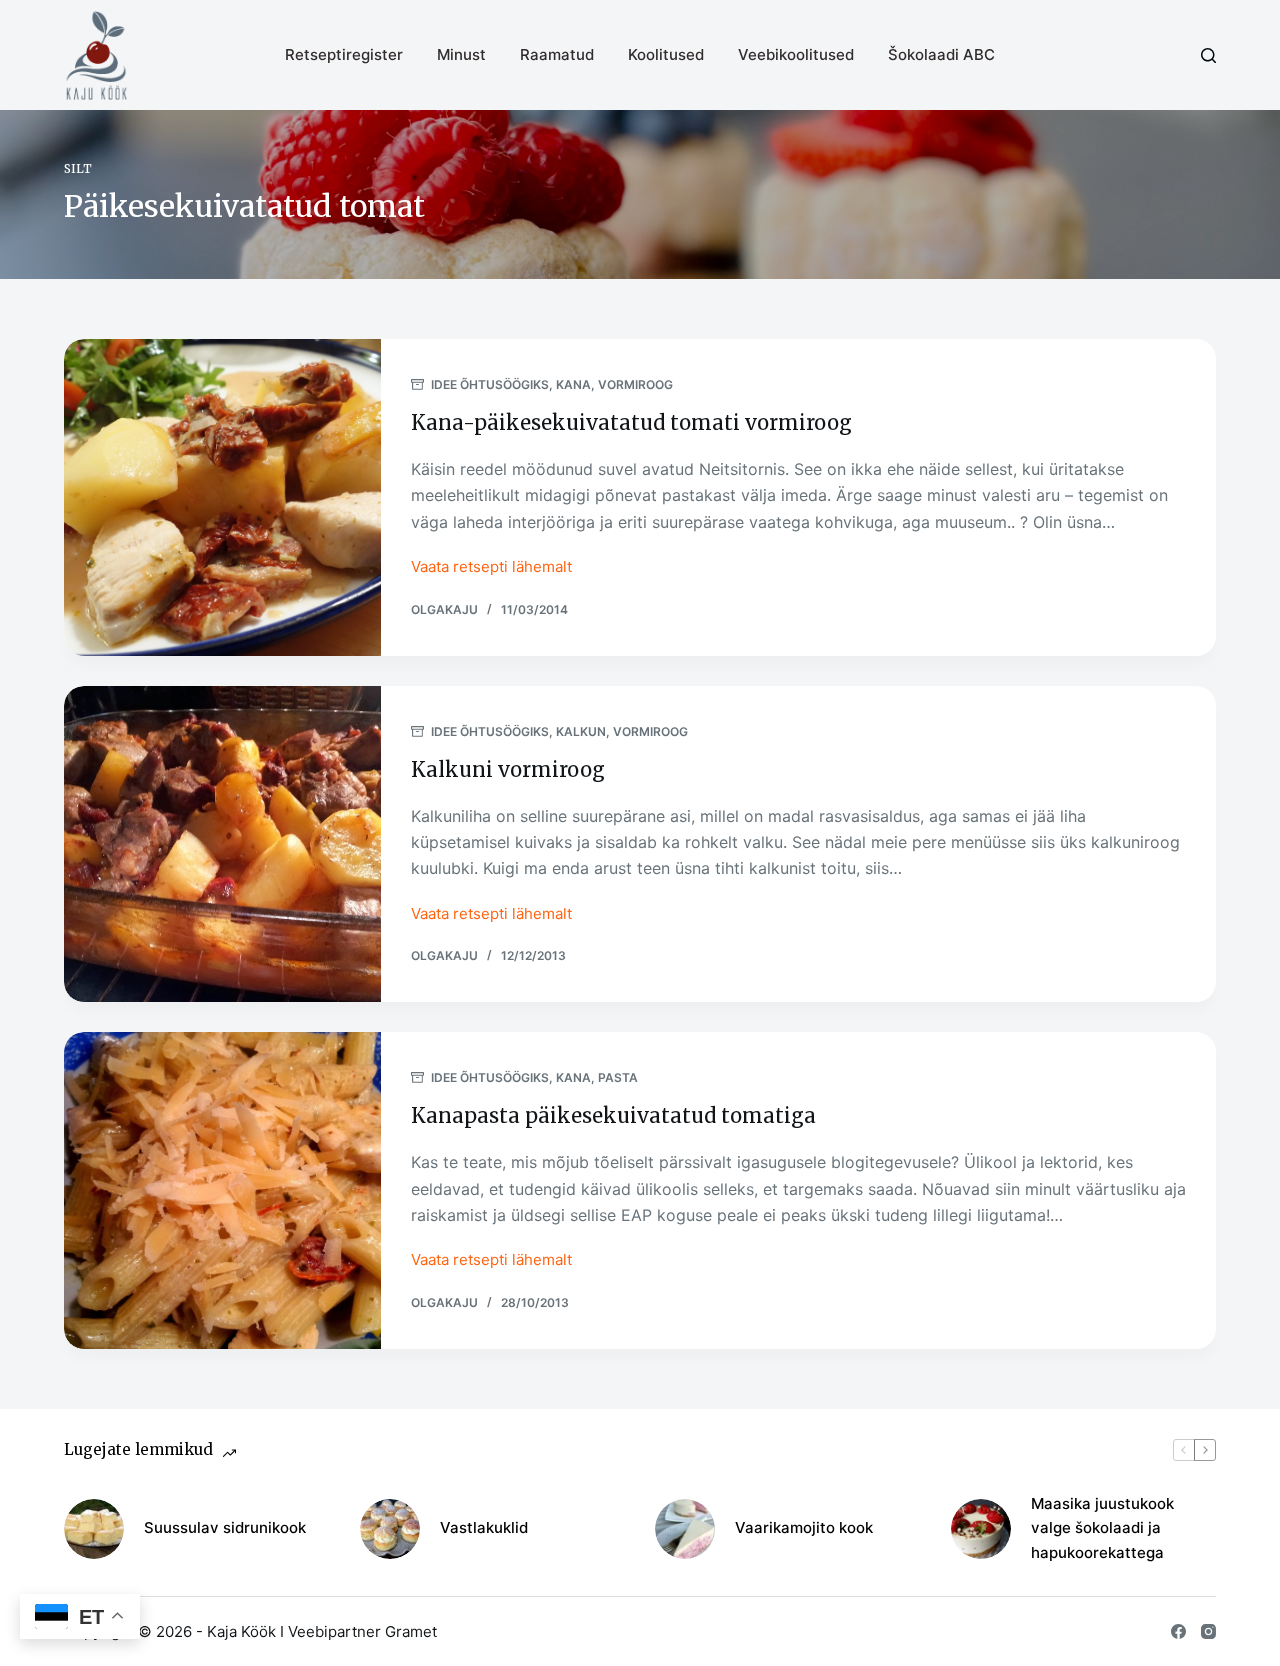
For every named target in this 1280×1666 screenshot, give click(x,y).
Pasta (618, 1077)
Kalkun (581, 731)
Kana (573, 384)
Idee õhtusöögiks (490, 384)
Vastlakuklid (484, 1527)
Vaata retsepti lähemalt (491, 568)
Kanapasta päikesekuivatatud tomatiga (613, 1115)
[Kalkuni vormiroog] (222, 844)
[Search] (1208, 55)
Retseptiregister (344, 54)
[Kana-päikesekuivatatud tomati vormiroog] (222, 497)
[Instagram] (1208, 1631)
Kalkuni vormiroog (508, 769)
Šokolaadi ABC (941, 54)
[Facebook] (1178, 1631)
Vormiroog (635, 384)
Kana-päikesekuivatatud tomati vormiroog (631, 422)
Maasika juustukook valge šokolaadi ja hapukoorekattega (1102, 1528)
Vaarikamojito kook (804, 1527)
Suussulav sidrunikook (225, 1527)
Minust (461, 54)
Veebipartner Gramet (362, 1631)
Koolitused (666, 54)
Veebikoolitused (796, 54)
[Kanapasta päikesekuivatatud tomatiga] (222, 1190)
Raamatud (557, 54)
